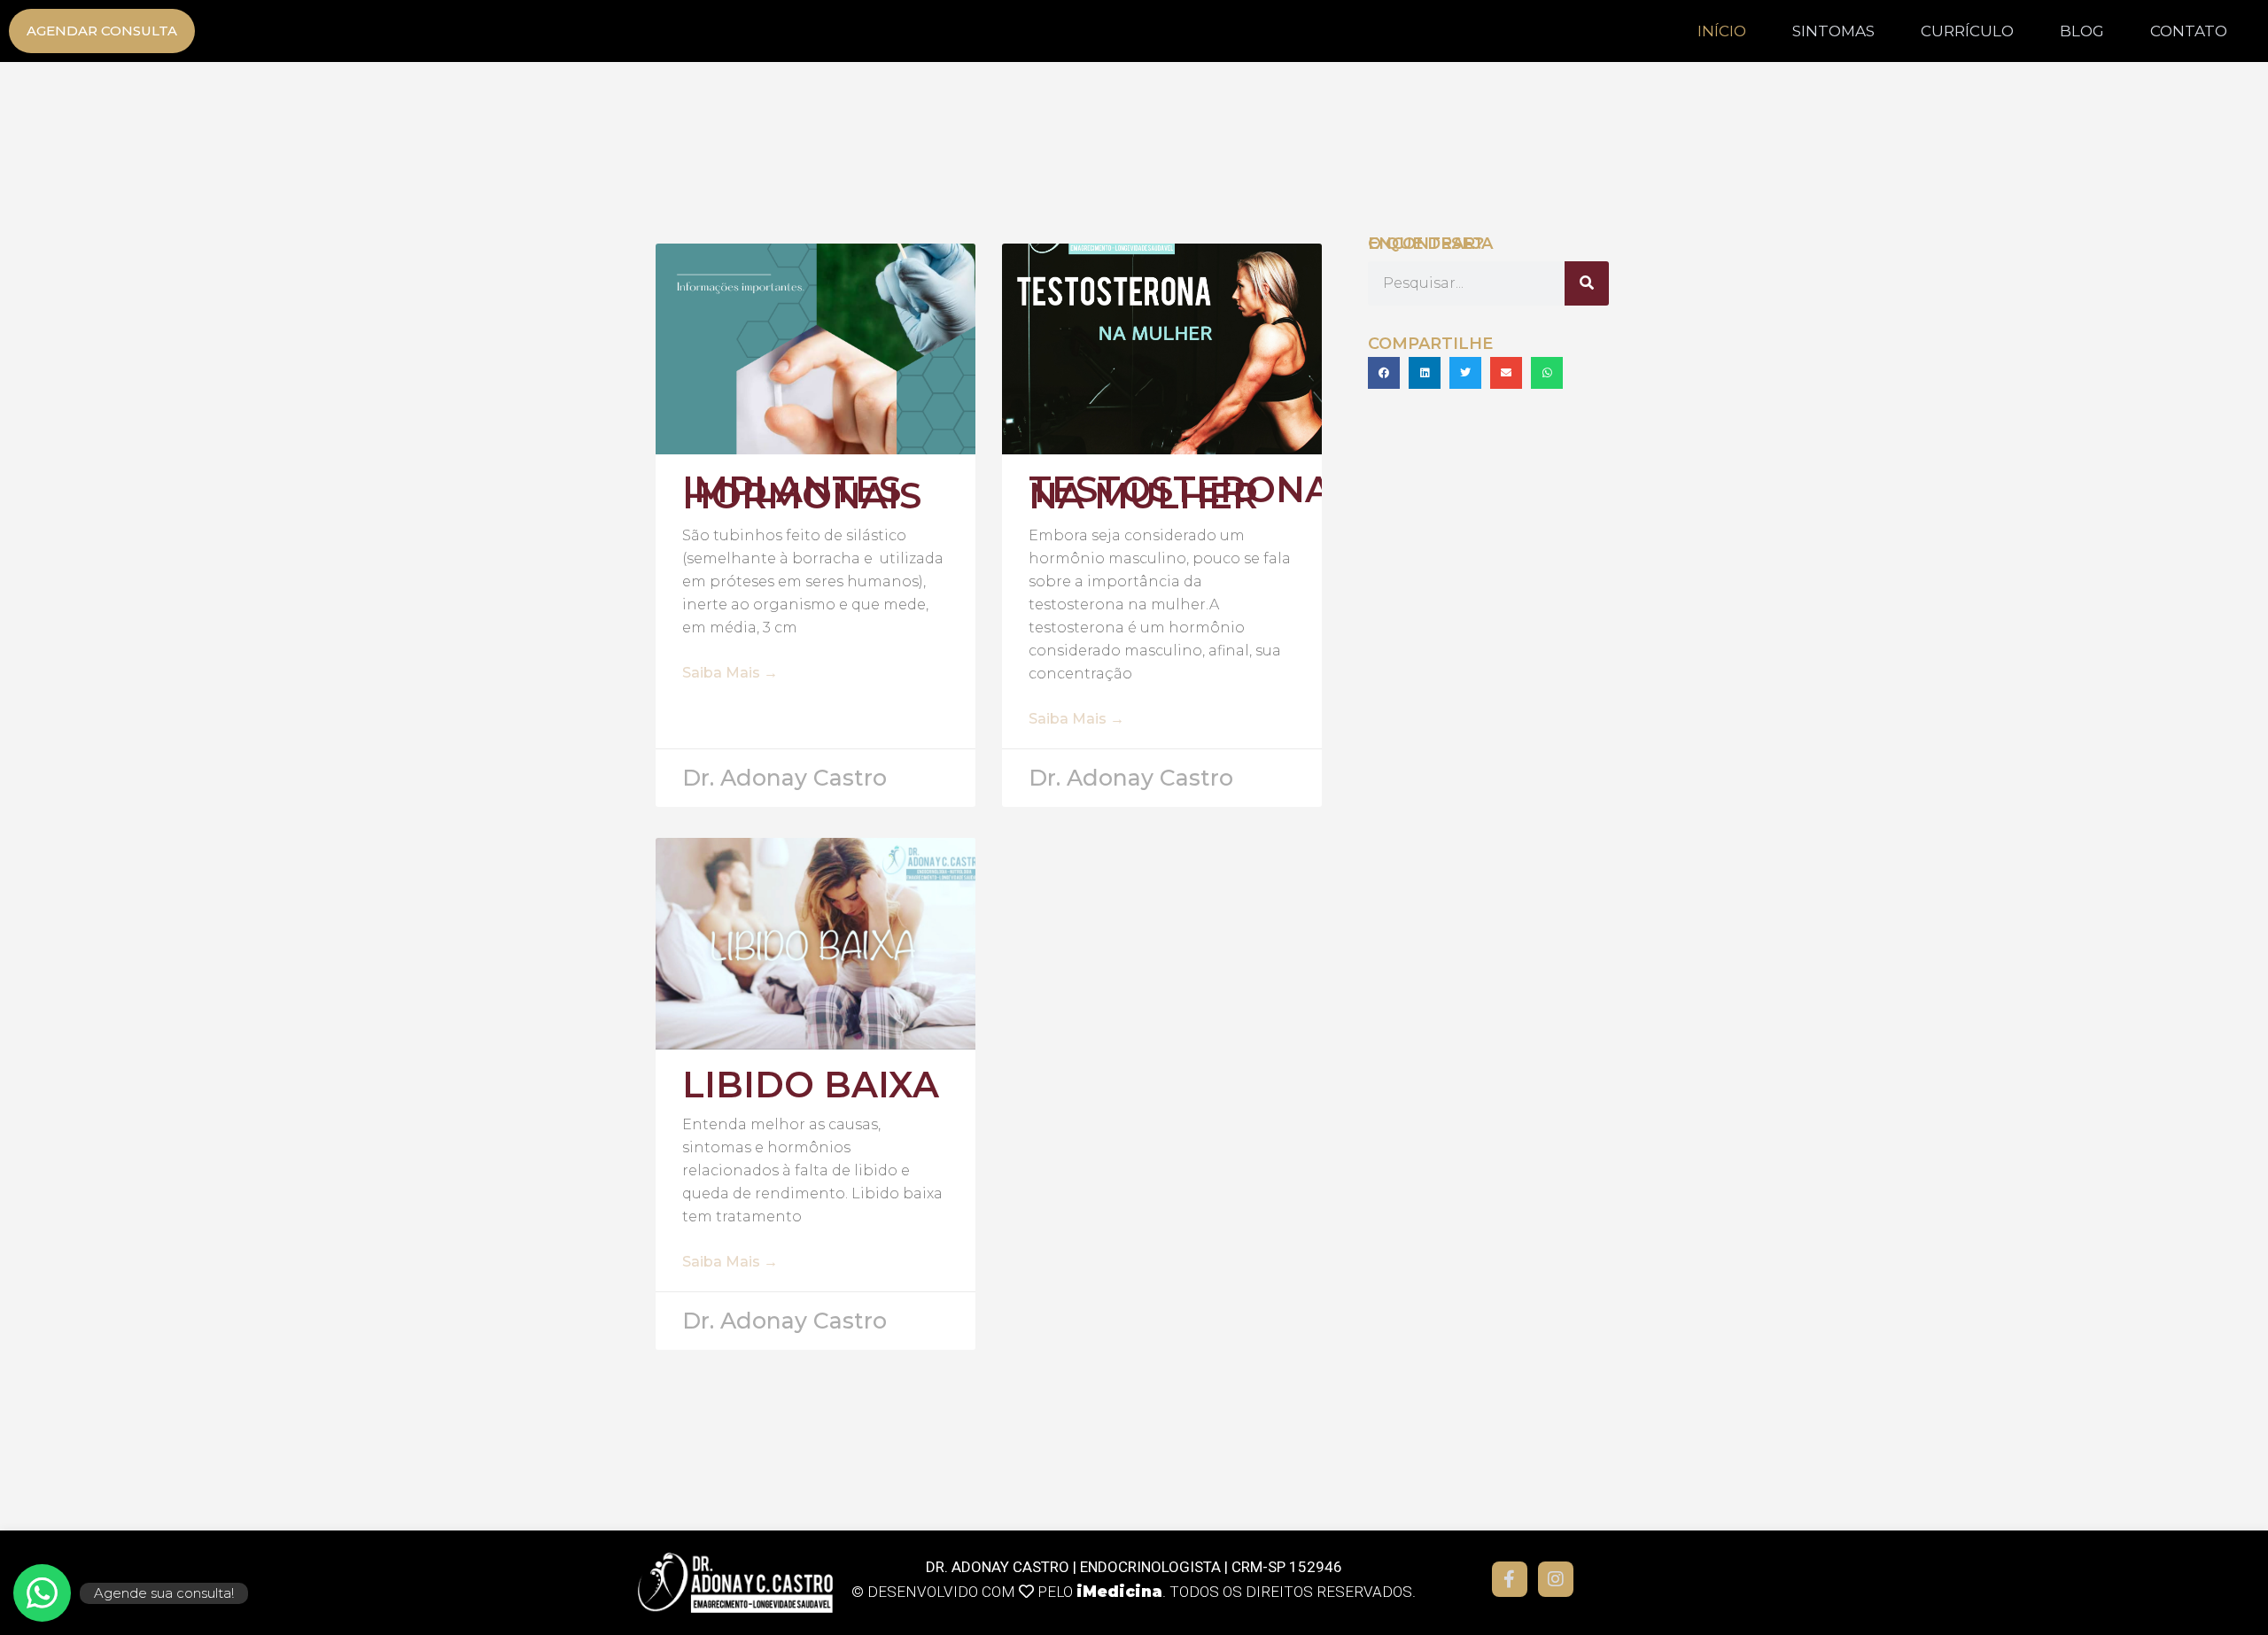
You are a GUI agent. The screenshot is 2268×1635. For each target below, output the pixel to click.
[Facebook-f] (1510, 1579)
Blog (2082, 31)
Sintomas (1833, 31)
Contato (2189, 31)
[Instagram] (1556, 1579)
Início (1722, 31)
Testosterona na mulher (1180, 492)
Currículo (1967, 31)
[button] (1384, 373)
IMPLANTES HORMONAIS (802, 492)
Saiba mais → (730, 673)
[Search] (1587, 283)
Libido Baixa (811, 1085)
